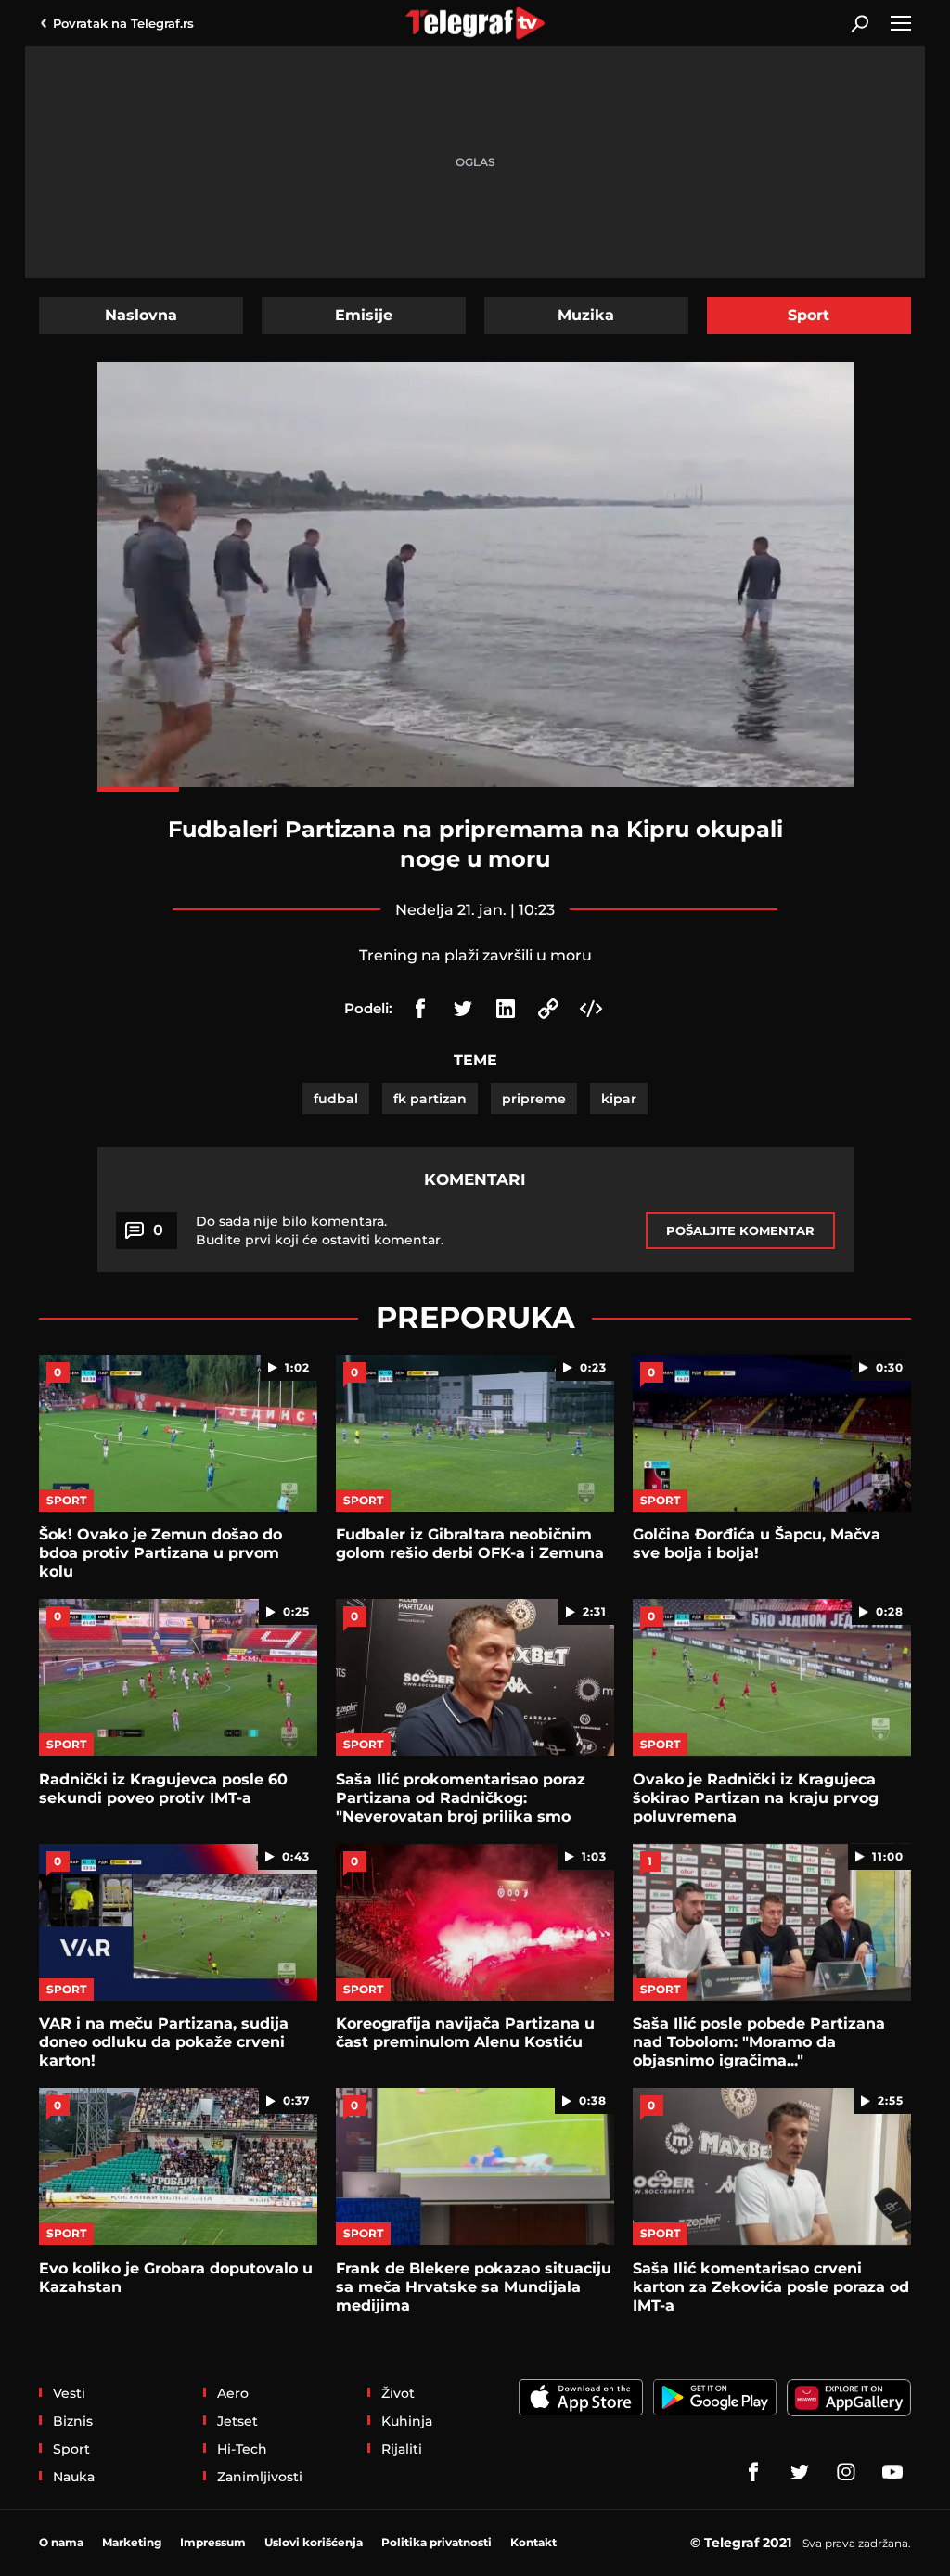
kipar (619, 1099)
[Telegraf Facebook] (753, 2472)
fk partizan (430, 1099)
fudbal (336, 1099)
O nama (61, 2542)
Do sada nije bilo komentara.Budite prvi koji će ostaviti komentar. (320, 1230)
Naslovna (141, 315)
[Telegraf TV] (892, 2472)
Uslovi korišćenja (314, 2542)
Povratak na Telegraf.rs (123, 23)
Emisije (364, 315)
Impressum (213, 2542)
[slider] (475, 789)
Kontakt (533, 2542)
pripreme (534, 1099)
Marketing (132, 2542)
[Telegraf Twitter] (800, 2472)
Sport (809, 315)
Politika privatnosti (436, 2542)
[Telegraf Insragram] (846, 2472)
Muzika (586, 315)
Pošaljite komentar (740, 1230)
